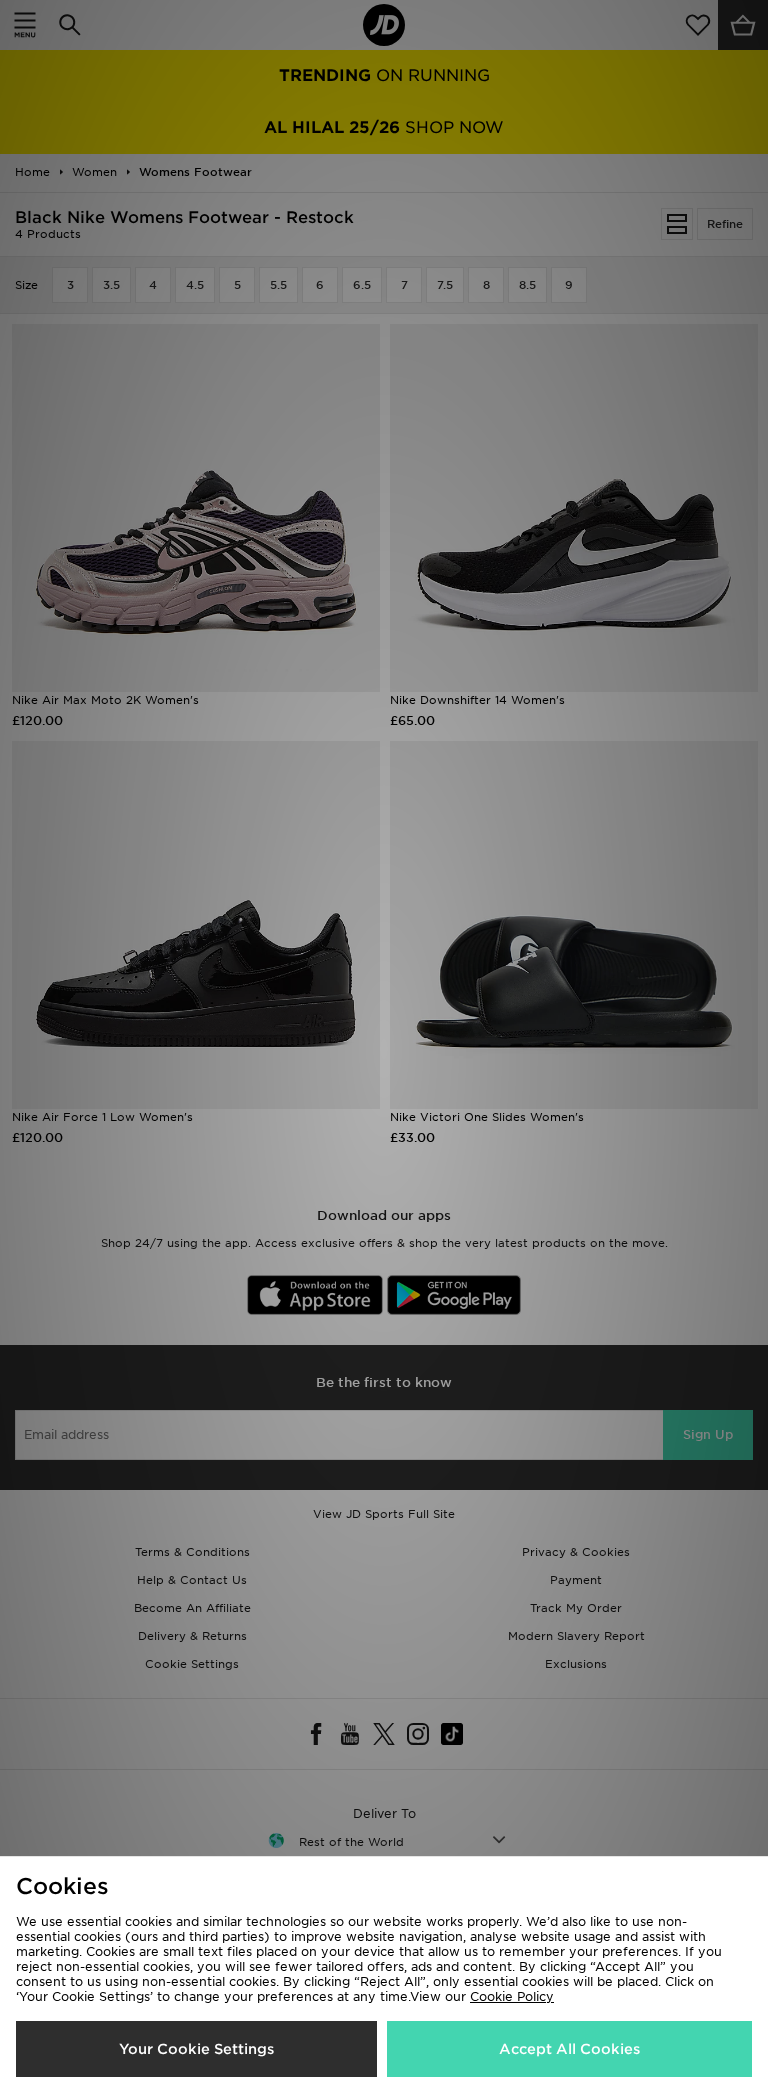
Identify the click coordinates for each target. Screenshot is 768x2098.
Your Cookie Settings (196, 2049)
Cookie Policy (512, 1996)
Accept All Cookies (569, 2049)
